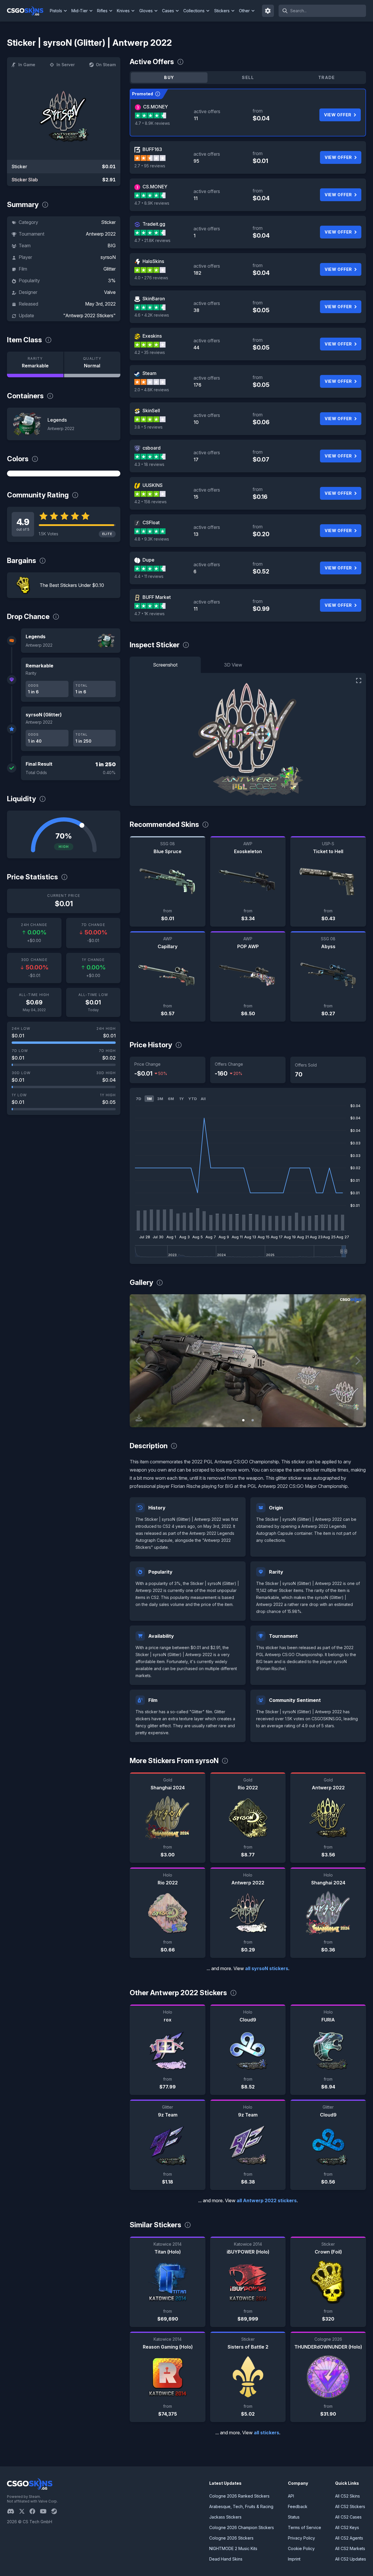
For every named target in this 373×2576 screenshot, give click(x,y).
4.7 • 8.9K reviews (152, 123)
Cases (168, 11)
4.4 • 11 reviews (149, 576)
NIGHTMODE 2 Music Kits (233, 2548)
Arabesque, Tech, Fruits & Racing (241, 2506)
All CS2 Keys (347, 2527)
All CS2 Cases (348, 2517)
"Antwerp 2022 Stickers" (89, 315)
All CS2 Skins (348, 2496)
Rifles (102, 11)
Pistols (56, 11)
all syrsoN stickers (267, 1968)
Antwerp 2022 (101, 234)
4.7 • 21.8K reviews (152, 240)
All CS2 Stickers (350, 2506)
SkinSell (151, 411)
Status (294, 2517)
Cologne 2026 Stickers (231, 2538)
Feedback (298, 2506)
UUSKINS (153, 485)
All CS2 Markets (350, 2548)
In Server (66, 65)
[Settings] (268, 11)
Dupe (148, 560)
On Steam (106, 65)
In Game (27, 65)
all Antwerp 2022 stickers (267, 2200)
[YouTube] (46, 2511)
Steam (149, 373)
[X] (24, 2511)
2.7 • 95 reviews (150, 166)
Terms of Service (305, 2527)
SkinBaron (154, 299)
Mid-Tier (80, 11)
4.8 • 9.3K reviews (152, 539)
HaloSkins (153, 261)
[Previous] (138, 1361)
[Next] (357, 1361)
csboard (152, 448)
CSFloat (151, 522)
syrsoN (108, 257)
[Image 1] (243, 1420)
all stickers (266, 2433)
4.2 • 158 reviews (151, 502)
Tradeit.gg (154, 224)
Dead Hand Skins (226, 2559)
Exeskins (152, 336)
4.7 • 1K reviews (149, 614)
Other (244, 11)
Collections (194, 11)
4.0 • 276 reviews (151, 278)
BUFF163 (152, 149)
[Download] (139, 1418)
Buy (169, 77)
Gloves (146, 11)
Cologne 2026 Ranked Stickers (239, 2496)
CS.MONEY (155, 107)
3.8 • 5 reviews (148, 427)
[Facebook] (35, 2511)
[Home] (28, 11)
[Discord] (13, 2511)
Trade (327, 77)
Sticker (108, 222)
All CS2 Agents (349, 2538)
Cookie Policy (301, 2548)
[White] (64, 474)
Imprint (294, 2559)
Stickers (222, 11)
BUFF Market (157, 597)
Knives (123, 11)
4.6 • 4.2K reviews (152, 315)
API (291, 2496)
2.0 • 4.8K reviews (152, 390)
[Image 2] (253, 1420)
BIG (112, 245)
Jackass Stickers (225, 2517)
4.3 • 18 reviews (149, 464)
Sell (248, 77)
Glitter (110, 269)
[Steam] (56, 2511)
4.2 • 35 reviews (150, 352)
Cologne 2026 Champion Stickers (242, 2527)
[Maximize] (359, 681)
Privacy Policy (301, 2538)
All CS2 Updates (351, 2559)
